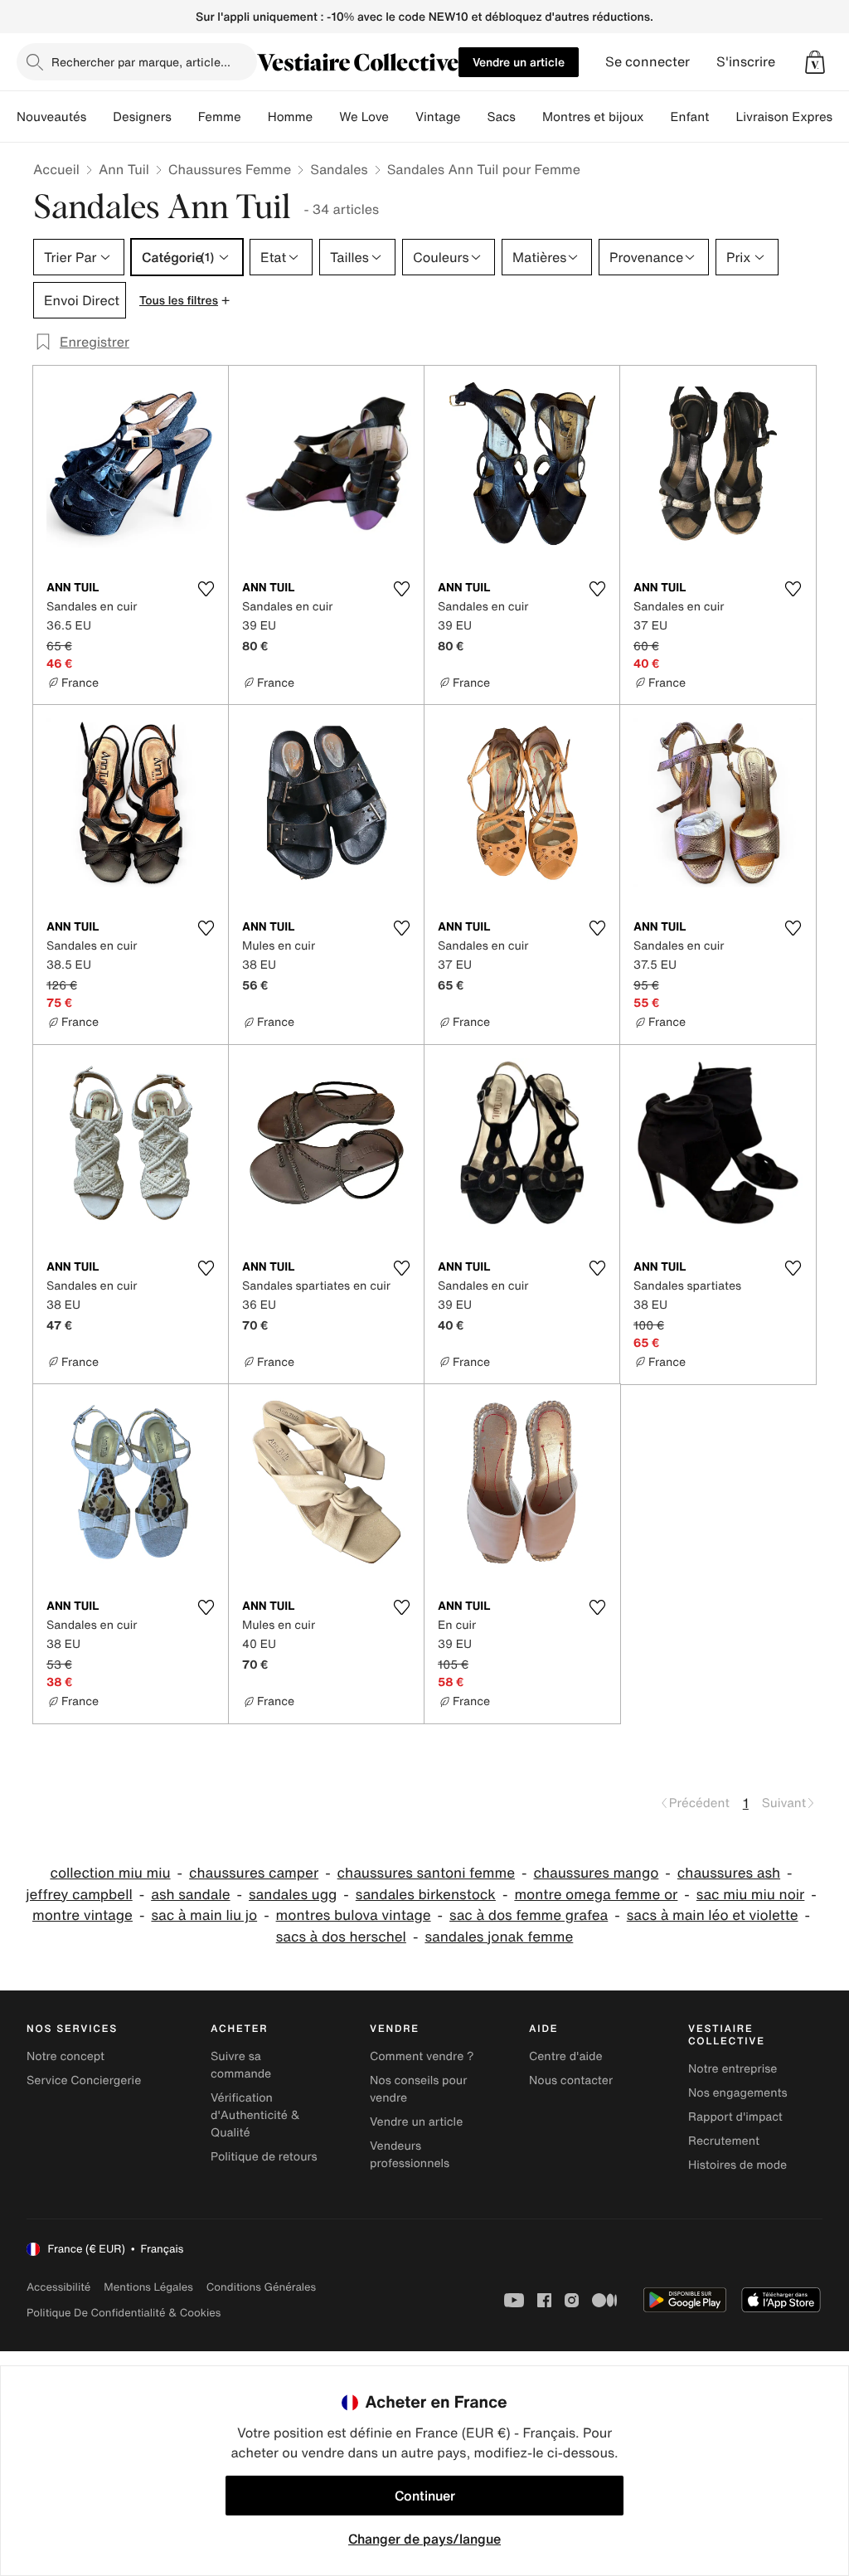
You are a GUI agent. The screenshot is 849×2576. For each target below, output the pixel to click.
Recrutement (724, 2141)
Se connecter (648, 62)
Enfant (690, 117)
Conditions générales (261, 2287)
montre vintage (82, 1915)
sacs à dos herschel (341, 1937)
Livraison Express (787, 117)
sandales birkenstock (426, 1895)
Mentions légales (148, 2287)
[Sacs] (529, 117)
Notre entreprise (733, 2069)
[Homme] (326, 117)
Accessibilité (58, 2287)
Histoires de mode (737, 2165)
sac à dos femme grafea (529, 1915)
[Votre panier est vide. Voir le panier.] (815, 62)
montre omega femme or (596, 1895)
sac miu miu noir (751, 1895)
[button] (815, 62)
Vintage (438, 117)
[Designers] (185, 117)
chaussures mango (597, 1873)
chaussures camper (254, 1873)
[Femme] (255, 117)
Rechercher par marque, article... (141, 62)
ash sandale (190, 1895)
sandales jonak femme (499, 1937)
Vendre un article (519, 62)
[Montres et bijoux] (657, 117)
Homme (291, 117)
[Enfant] (722, 117)
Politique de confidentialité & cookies (124, 2313)
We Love (364, 117)
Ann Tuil (124, 169)
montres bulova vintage (354, 1915)
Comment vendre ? (422, 2056)
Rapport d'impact (735, 2117)
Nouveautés (51, 117)
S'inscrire (746, 62)
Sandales (339, 169)
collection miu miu (110, 1873)
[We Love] (402, 117)
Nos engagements (738, 2093)
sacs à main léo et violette (713, 1915)
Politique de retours (264, 2157)
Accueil (56, 169)
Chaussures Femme (230, 169)
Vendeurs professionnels (410, 2155)
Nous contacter (571, 2080)
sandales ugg (293, 1895)
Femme (220, 117)
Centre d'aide (566, 2056)
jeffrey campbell (79, 1895)
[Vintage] (473, 117)
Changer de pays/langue (424, 2539)
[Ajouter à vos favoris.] (206, 589)
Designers (142, 117)
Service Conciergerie (84, 2080)
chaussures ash (729, 1873)
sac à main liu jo (204, 1915)
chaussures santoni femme (426, 1873)
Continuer (425, 2496)
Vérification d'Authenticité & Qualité (255, 2115)
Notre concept (65, 2056)
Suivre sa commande (241, 2065)
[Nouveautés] (99, 117)
